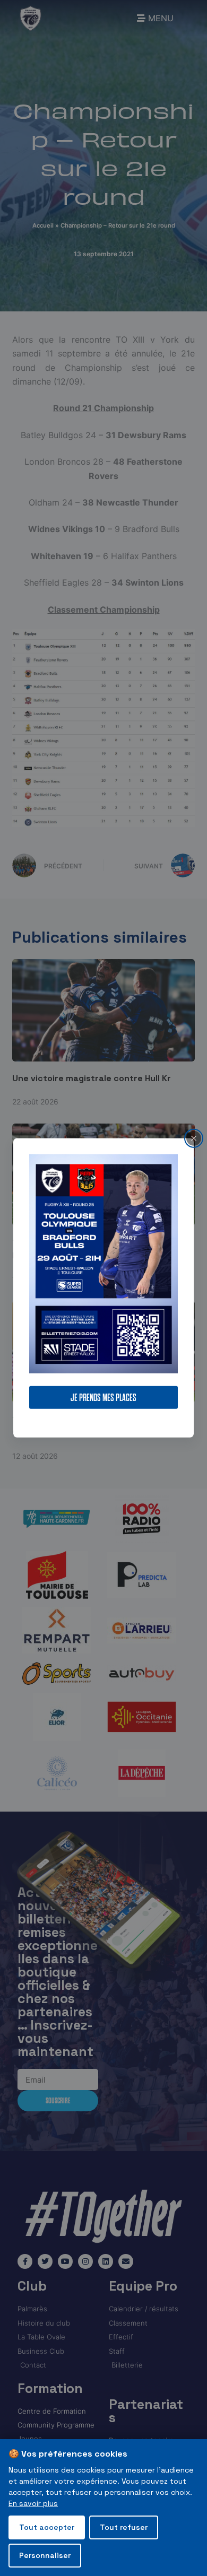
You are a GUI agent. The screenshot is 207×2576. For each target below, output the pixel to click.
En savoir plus (33, 2503)
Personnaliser (45, 2555)
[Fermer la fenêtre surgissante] (194, 1138)
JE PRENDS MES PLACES (103, 1398)
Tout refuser (124, 2527)
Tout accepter (47, 2527)
